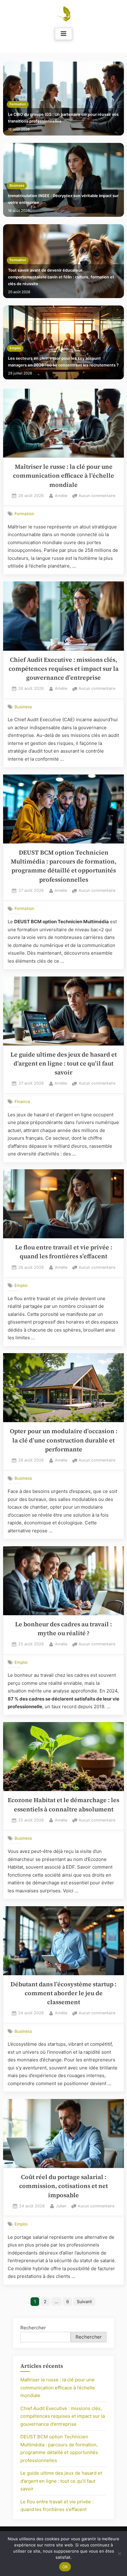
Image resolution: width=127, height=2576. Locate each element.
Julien (61, 2206)
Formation (18, 104)
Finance (22, 1102)
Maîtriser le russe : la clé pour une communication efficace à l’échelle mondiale (63, 476)
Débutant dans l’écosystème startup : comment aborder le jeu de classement (63, 1993)
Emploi (15, 348)
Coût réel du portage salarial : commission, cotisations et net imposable (63, 2186)
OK (65, 2567)
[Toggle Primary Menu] (63, 34)
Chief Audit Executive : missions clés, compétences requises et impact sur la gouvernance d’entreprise (64, 669)
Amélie (61, 495)
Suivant (84, 2301)
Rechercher (33, 2328)
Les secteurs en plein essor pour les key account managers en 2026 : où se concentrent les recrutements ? (63, 362)
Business (17, 186)
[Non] (119, 2554)
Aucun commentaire (97, 496)
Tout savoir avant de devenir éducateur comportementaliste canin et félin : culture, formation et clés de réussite (61, 277)
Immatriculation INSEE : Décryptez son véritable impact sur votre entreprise (63, 199)
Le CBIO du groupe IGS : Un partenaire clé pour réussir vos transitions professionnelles (63, 118)
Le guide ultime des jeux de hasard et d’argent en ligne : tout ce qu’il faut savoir (64, 1064)
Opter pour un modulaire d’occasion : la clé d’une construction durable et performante (64, 1440)
